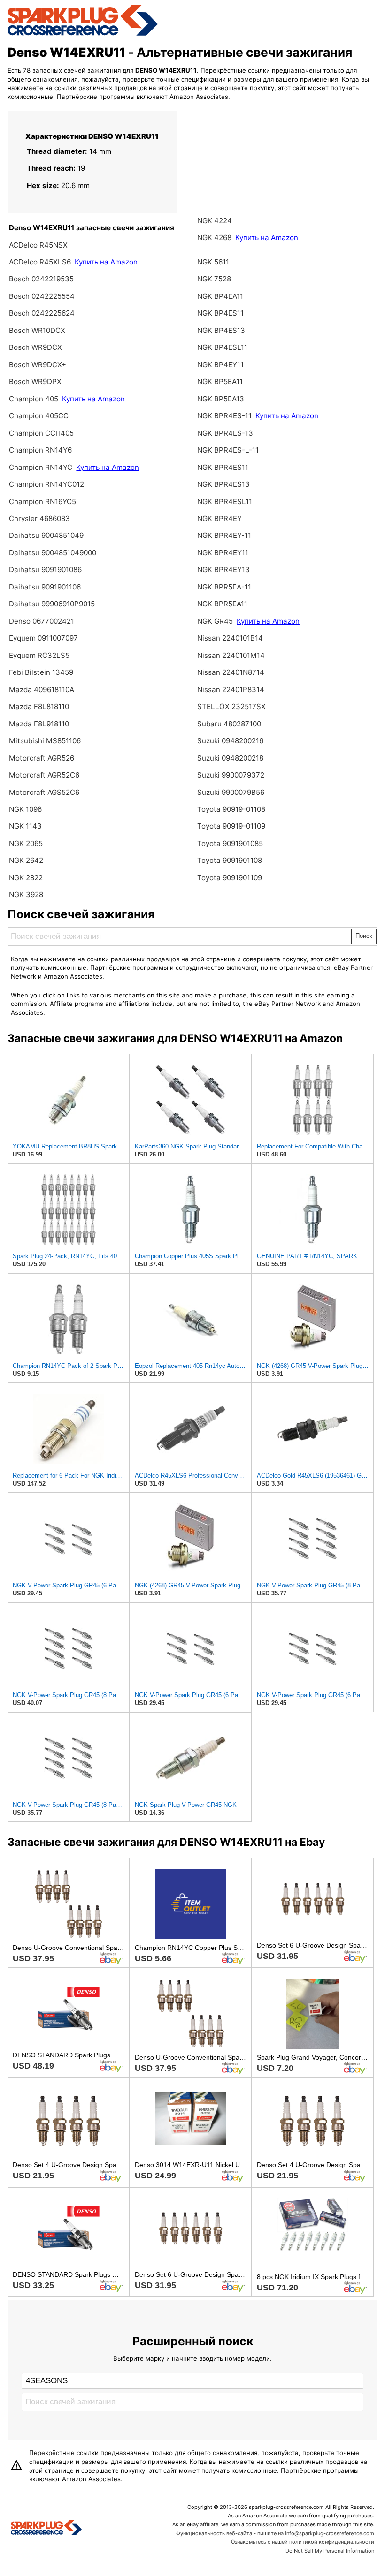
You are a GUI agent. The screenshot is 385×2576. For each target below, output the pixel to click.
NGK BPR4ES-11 (224, 416)
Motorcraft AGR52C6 (44, 775)
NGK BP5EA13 (221, 399)
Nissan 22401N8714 (231, 672)
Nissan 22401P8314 (231, 690)
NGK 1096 (25, 809)
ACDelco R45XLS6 (41, 262)
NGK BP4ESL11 (222, 347)
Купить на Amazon (106, 262)
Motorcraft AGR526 (42, 758)
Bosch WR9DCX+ (38, 365)
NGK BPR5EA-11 (224, 587)
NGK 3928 (26, 895)
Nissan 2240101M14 (231, 655)
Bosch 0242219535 (41, 279)
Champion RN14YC (42, 467)
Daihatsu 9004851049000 (53, 553)
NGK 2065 (26, 843)
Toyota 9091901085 (230, 843)
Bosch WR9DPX (35, 381)
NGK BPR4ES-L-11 (228, 450)
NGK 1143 (25, 826)
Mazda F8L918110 (39, 724)
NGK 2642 (26, 860)
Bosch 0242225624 (42, 313)
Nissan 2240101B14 (230, 638)
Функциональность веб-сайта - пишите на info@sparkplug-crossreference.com (275, 2533)
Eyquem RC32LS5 (39, 655)
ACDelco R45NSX (38, 245)
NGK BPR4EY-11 (224, 535)
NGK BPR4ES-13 (225, 433)
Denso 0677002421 (42, 621)
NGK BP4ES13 (221, 330)
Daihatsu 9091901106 (45, 587)
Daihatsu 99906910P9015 (52, 604)
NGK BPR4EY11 (223, 553)
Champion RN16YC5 (42, 502)
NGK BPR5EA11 (222, 604)
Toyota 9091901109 (230, 878)
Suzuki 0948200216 (230, 741)
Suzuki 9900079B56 (231, 792)
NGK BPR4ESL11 (225, 502)
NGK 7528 (214, 279)
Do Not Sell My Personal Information (330, 2551)
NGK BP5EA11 (220, 381)
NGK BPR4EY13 (223, 570)
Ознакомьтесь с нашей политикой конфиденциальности (303, 2542)
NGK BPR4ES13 (223, 484)
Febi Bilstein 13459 (41, 672)
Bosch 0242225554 (42, 296)
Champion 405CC (39, 416)
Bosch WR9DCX (35, 347)
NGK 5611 (213, 262)
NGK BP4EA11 (220, 296)
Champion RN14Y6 (40, 450)
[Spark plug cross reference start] (46, 2529)
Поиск (364, 936)
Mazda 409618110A (42, 690)
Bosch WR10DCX (37, 330)
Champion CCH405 (41, 433)
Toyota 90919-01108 (231, 809)
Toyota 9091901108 (230, 860)
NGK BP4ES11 (220, 313)
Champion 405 (34, 399)
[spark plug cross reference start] (83, 34)
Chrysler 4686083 (39, 518)
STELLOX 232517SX (231, 706)
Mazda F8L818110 (39, 706)
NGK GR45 (215, 621)
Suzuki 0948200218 (230, 758)
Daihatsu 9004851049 (46, 535)
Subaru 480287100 (229, 724)
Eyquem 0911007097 (43, 638)
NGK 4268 (214, 238)
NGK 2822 (26, 878)
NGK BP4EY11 (220, 365)
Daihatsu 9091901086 (45, 570)
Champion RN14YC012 (46, 484)
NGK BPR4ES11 (223, 467)
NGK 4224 (215, 221)
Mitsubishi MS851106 (45, 741)
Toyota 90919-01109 (231, 826)
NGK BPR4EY (219, 518)
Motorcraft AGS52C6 (44, 792)
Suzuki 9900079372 (231, 775)
